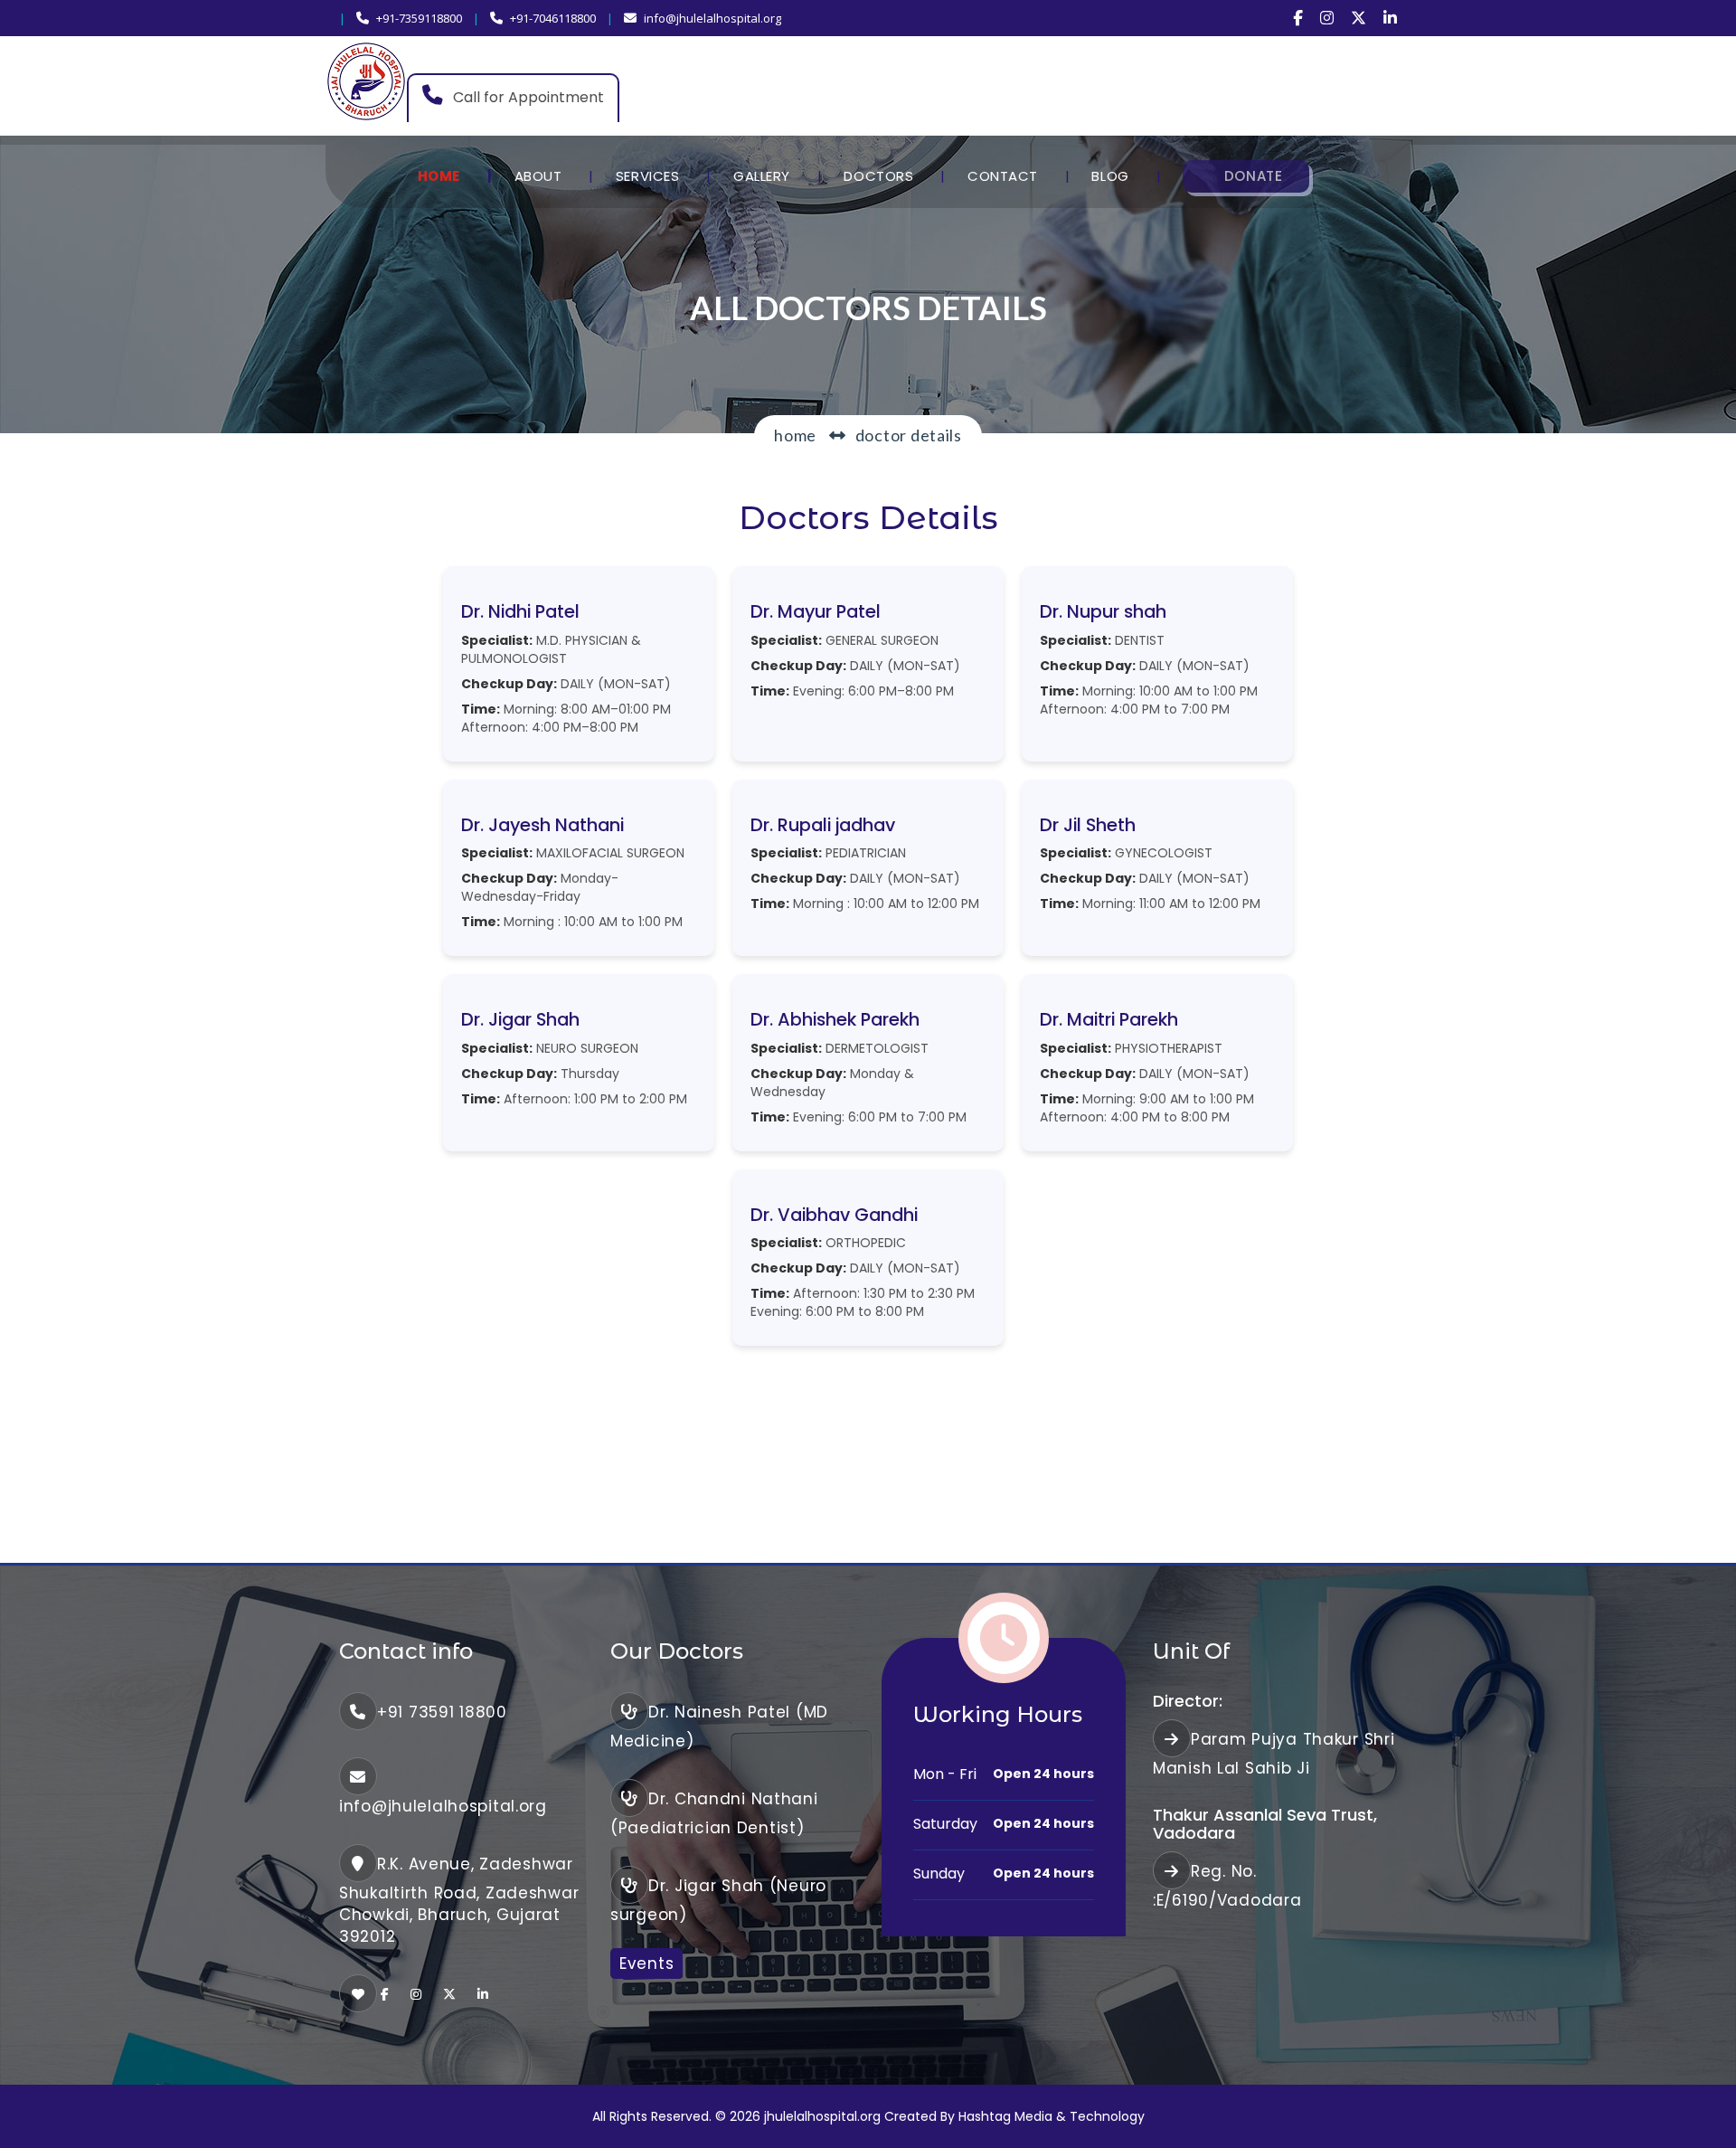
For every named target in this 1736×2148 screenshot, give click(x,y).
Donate (1253, 176)
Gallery (762, 176)
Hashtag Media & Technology (1052, 2116)
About (538, 176)
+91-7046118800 (553, 18)
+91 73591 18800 (442, 1712)
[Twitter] (1359, 18)
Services (647, 176)
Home (439, 176)
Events (646, 1963)
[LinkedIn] (1390, 18)
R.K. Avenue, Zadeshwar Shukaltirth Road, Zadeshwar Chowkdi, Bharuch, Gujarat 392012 (459, 1900)
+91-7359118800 (419, 18)
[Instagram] (1327, 18)
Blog (1110, 176)
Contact (1003, 176)
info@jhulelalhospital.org (712, 18)
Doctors (878, 176)
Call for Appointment (527, 97)
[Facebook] (1298, 18)
